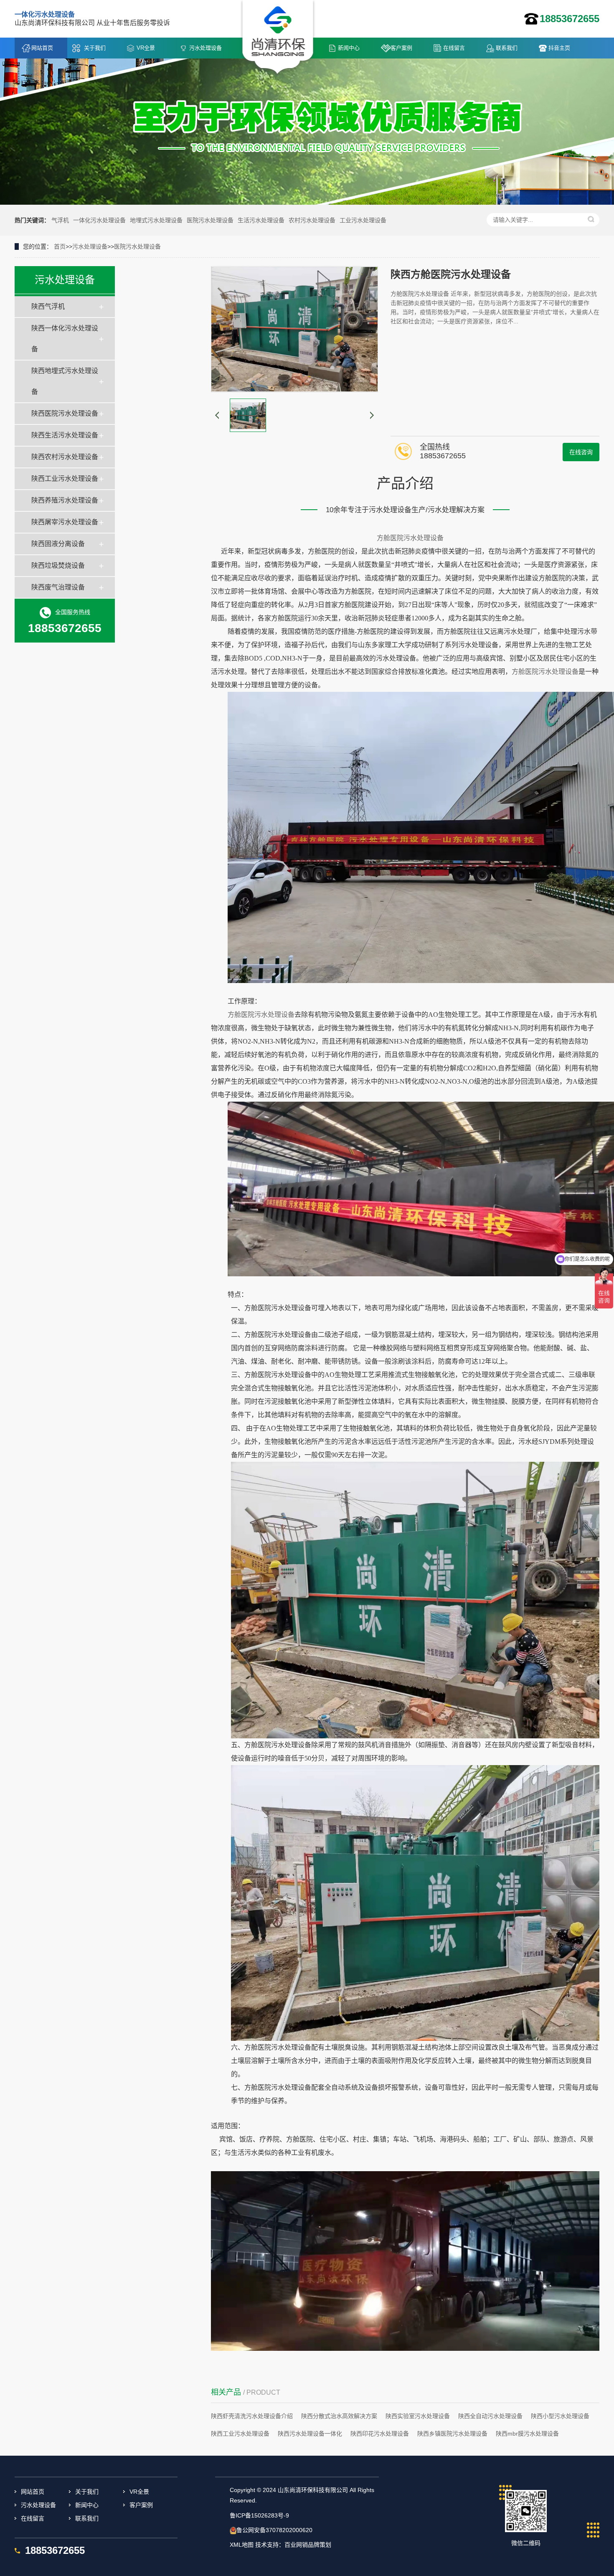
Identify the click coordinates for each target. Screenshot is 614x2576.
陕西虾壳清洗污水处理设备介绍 (252, 2416)
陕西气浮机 (48, 306)
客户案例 (401, 48)
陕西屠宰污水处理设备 (65, 522)
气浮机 (60, 220)
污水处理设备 (206, 48)
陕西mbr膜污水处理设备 (527, 2434)
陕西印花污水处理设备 (380, 2434)
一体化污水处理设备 (99, 220)
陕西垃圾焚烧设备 (58, 565)
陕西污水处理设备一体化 (310, 2434)
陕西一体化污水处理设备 (65, 339)
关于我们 (95, 48)
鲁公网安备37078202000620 (274, 2530)
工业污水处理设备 (363, 220)
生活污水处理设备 (261, 220)
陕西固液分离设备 (58, 544)
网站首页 (42, 48)
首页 (60, 246)
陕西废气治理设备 (58, 587)
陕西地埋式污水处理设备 (65, 381)
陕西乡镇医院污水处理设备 (452, 2434)
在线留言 (454, 48)
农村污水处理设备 (312, 220)
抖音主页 (559, 48)
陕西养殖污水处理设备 (65, 500)
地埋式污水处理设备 (156, 220)
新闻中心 (349, 48)
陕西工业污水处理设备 (65, 479)
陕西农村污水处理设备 (65, 457)
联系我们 (507, 48)
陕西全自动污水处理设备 (490, 2416)
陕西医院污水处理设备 (65, 413)
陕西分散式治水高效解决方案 (339, 2416)
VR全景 (146, 48)
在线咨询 (581, 452)
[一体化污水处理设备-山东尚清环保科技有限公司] (278, 38)
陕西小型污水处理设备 (560, 2416)
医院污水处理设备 (210, 220)
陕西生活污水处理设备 (65, 435)
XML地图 (242, 2545)
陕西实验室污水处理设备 (418, 2416)
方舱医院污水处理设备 (410, 538)
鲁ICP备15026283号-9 (259, 2515)
